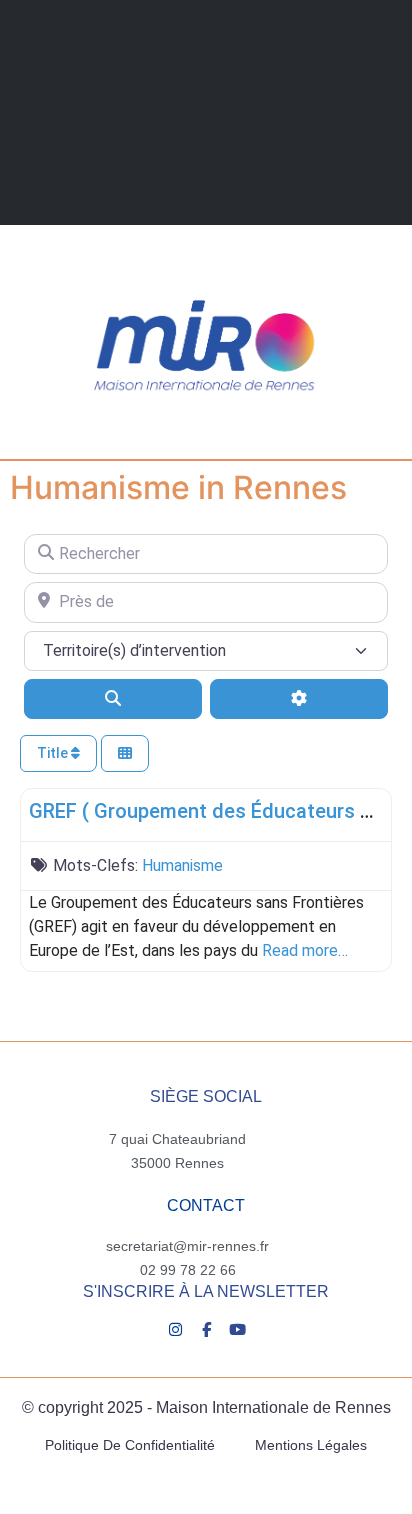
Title (54, 753)
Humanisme (182, 865)
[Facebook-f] (206, 1329)
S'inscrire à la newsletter (206, 1291)
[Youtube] (237, 1329)
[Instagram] (175, 1329)
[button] (76, 414)
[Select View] (125, 753)
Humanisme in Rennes (178, 487)
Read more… (305, 950)
